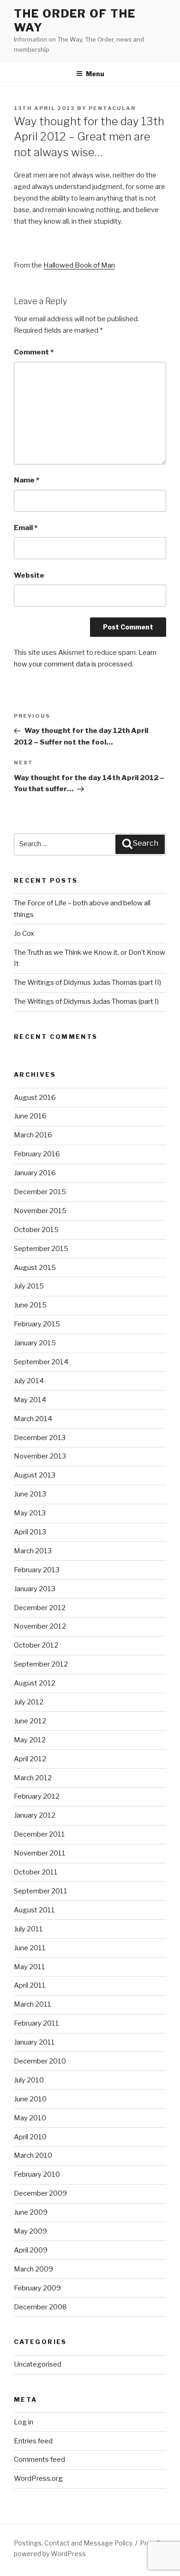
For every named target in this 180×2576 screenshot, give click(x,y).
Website (29, 575)
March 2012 (33, 1778)
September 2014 (41, 1362)
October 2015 (36, 1230)
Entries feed (33, 2441)
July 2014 (29, 1381)
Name (27, 480)
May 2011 (30, 1967)
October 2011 (36, 1872)
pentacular (112, 108)
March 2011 (33, 2004)
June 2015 (30, 1305)
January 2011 (34, 2042)
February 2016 (37, 1154)
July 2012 (29, 1702)
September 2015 (41, 1249)
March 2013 (33, 1551)
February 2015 (37, 1324)
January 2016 (35, 1173)
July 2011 (28, 1929)
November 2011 (40, 1853)
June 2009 (31, 2212)
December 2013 (40, 1438)
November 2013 (40, 1456)
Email (26, 528)
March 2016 (33, 1135)
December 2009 (40, 2193)
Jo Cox (24, 934)
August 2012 (35, 1683)
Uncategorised (38, 2364)
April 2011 (30, 1985)
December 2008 (40, 2307)
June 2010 (30, 2099)
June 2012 (30, 1721)
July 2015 (29, 1286)
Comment (34, 352)
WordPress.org (38, 2478)
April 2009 (31, 2250)
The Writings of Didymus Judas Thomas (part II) (87, 983)
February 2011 (36, 2023)
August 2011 (34, 1910)
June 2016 (30, 1116)
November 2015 (40, 1211)
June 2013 (30, 1494)
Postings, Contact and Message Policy (73, 2543)
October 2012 (36, 1645)
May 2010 (30, 2118)
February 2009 (37, 2288)
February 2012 (37, 1796)
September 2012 (41, 1664)
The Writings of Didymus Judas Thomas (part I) (86, 1001)
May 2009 (30, 2231)
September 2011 (41, 1891)
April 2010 (30, 2137)
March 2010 (33, 2155)
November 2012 (40, 1626)
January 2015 (35, 1343)
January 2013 (35, 1589)
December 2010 (40, 2061)
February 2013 (37, 1570)
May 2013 (30, 1513)
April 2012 (30, 1759)
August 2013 (35, 1475)
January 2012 (35, 1815)
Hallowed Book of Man (79, 265)
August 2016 (35, 1098)
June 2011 (30, 1948)
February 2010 (37, 2174)
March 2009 (33, 2269)
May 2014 (30, 1400)
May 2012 (30, 1740)
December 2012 (40, 1608)
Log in (24, 2422)
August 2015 (35, 1268)
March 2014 (33, 1419)
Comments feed (39, 2460)
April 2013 (30, 1532)
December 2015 (40, 1192)
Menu (95, 74)
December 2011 (39, 1834)
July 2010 (29, 2080)
